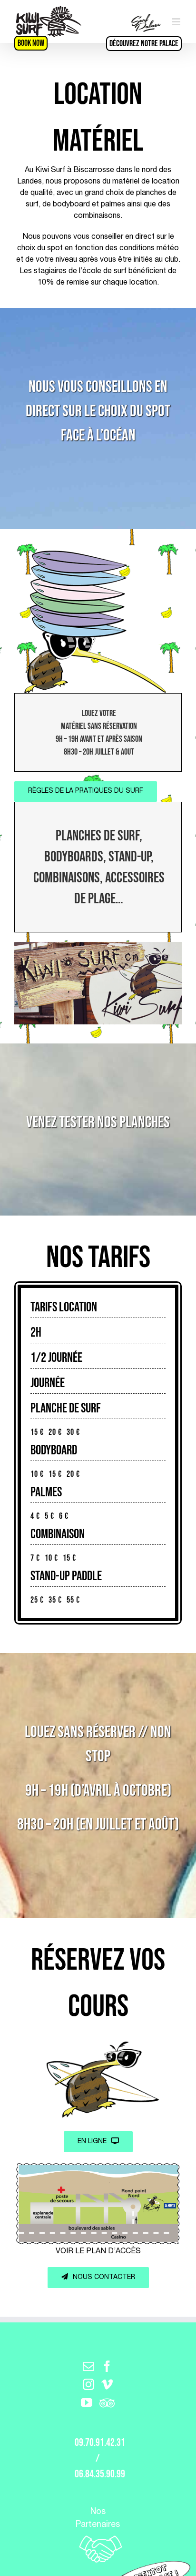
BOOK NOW (31, 43)
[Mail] (88, 2366)
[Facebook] (107, 2366)
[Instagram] (88, 2384)
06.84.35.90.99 (100, 2474)
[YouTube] (87, 2402)
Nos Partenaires (98, 2519)
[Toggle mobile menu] (177, 22)
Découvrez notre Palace (144, 44)
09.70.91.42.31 (100, 2443)
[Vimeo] (107, 2384)
